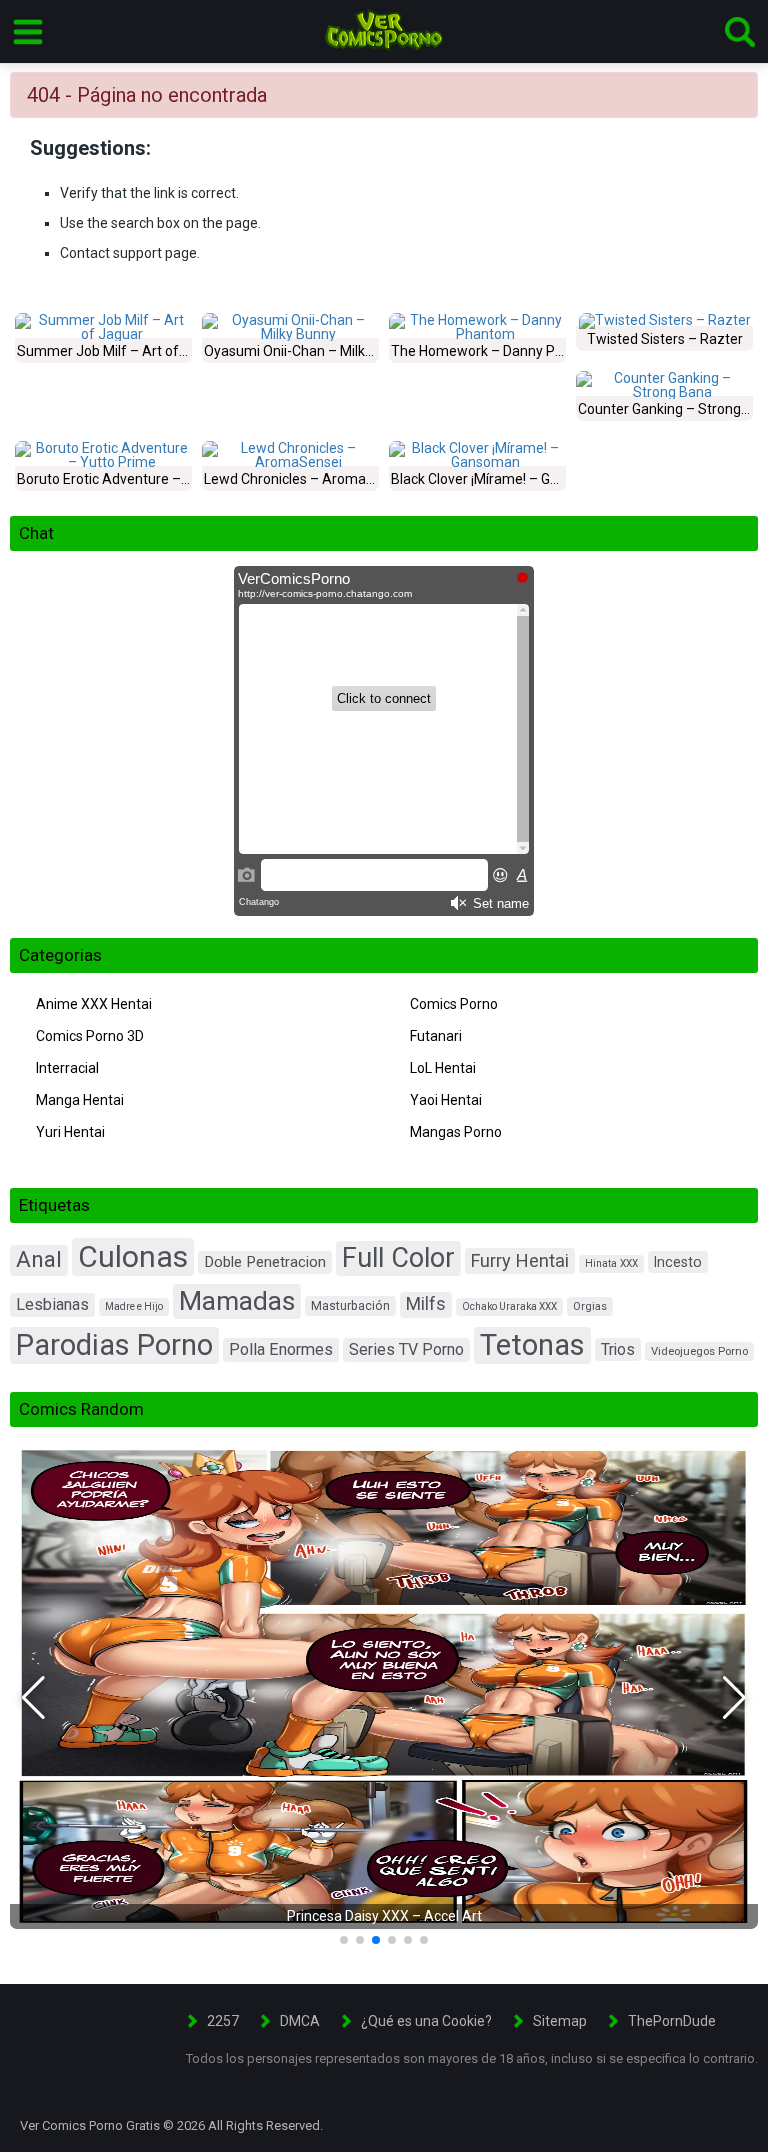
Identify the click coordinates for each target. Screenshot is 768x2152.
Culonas (133, 1256)
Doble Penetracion (265, 1262)
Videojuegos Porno (699, 1351)
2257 (223, 2021)
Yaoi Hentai (446, 1100)
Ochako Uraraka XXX (509, 1306)
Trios (618, 1349)
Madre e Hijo (134, 1306)
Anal (39, 1259)
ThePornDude (672, 2021)
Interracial (67, 1068)
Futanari (436, 1036)
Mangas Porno (456, 1132)
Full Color (398, 1258)
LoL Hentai (443, 1068)
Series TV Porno (406, 1349)
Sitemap (560, 2021)
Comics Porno (454, 1004)
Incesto (678, 1262)
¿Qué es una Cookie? (426, 2021)
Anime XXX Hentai (94, 1004)
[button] (33, 1698)
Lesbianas (52, 1304)
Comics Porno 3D (90, 1036)
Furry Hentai (520, 1260)
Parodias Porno (114, 1345)
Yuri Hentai (70, 1132)
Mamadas (237, 1300)
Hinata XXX (611, 1263)
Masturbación (350, 1306)
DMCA (300, 2021)
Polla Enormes (281, 1349)
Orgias (590, 1306)
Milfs (426, 1304)
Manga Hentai (80, 1100)
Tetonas (532, 1345)
